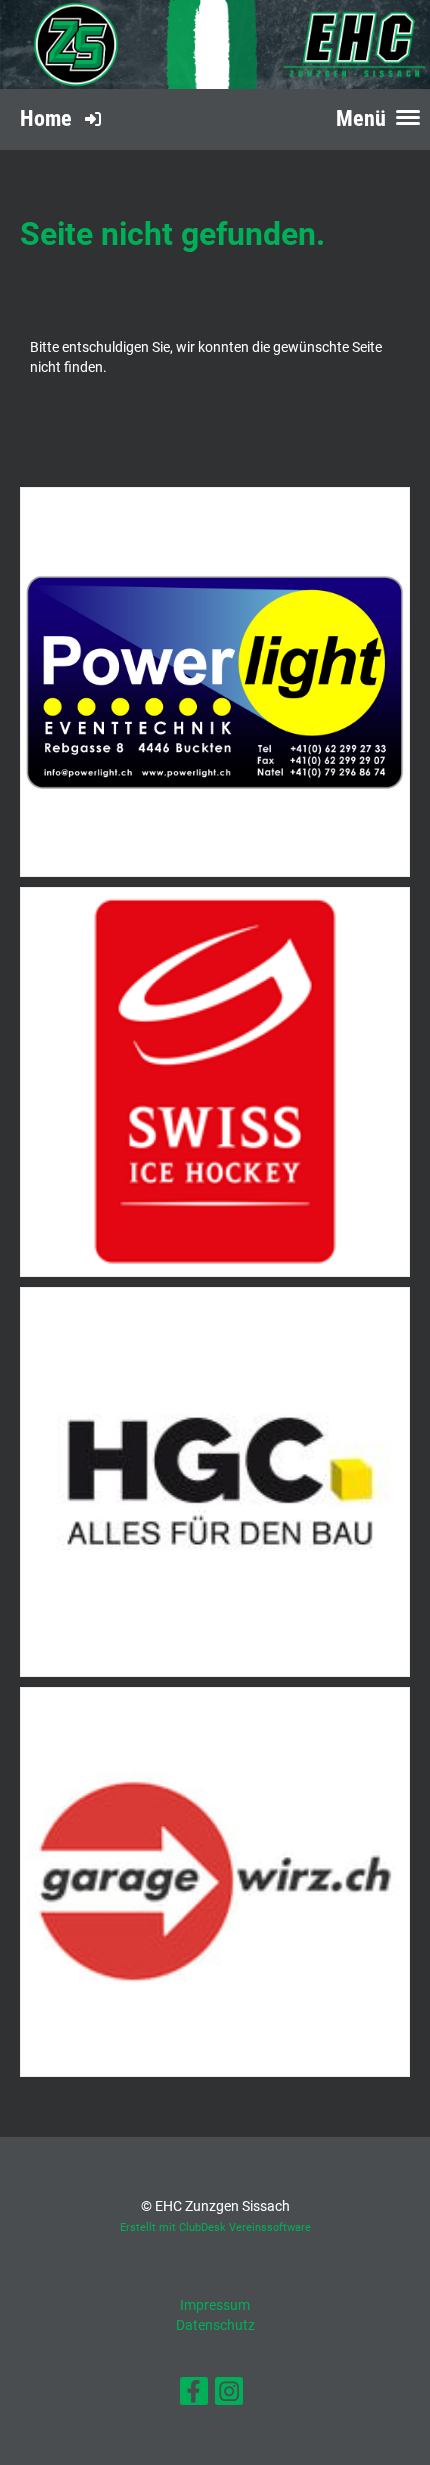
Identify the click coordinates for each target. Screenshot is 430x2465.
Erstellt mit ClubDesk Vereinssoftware (215, 2227)
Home (46, 118)
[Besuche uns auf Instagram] (229, 2395)
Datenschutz (215, 2325)
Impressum (215, 2305)
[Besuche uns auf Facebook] (194, 2395)
